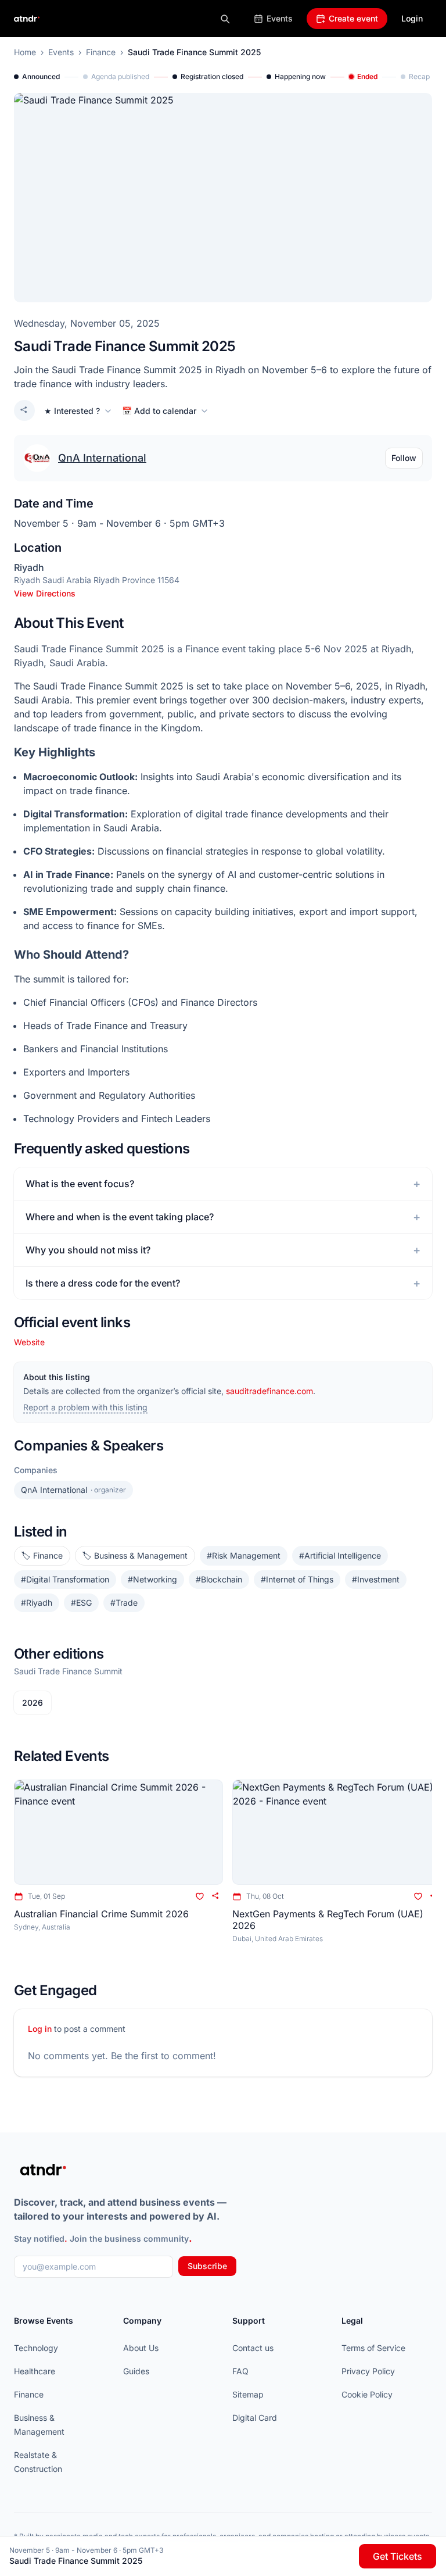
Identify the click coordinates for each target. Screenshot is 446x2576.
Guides (136, 2371)
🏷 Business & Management (135, 1555)
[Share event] (24, 410)
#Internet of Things (297, 1579)
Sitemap (248, 2394)
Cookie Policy (367, 2394)
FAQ (240, 2371)
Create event (353, 18)
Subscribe (207, 2266)
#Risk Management (244, 1555)
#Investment (376, 1579)
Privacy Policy (368, 2371)
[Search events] (225, 19)
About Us (141, 2348)
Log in (40, 2029)
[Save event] (200, 1896)
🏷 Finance (42, 1555)
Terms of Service (373, 2348)
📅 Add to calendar (159, 411)
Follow (404, 458)
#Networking (152, 1579)
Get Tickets (398, 2556)
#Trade (124, 1603)
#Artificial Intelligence (340, 1555)
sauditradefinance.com (269, 1391)
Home (25, 52)
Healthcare (35, 2371)
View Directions (45, 593)
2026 (33, 1703)
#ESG (81, 1603)
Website (29, 1342)
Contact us (253, 2348)
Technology (36, 2348)
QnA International (102, 458)
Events (280, 18)
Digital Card (255, 2418)
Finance (101, 52)
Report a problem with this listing (85, 1407)
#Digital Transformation (65, 1579)
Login (412, 18)
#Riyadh (37, 1603)
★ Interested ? (72, 411)
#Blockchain (219, 1579)
